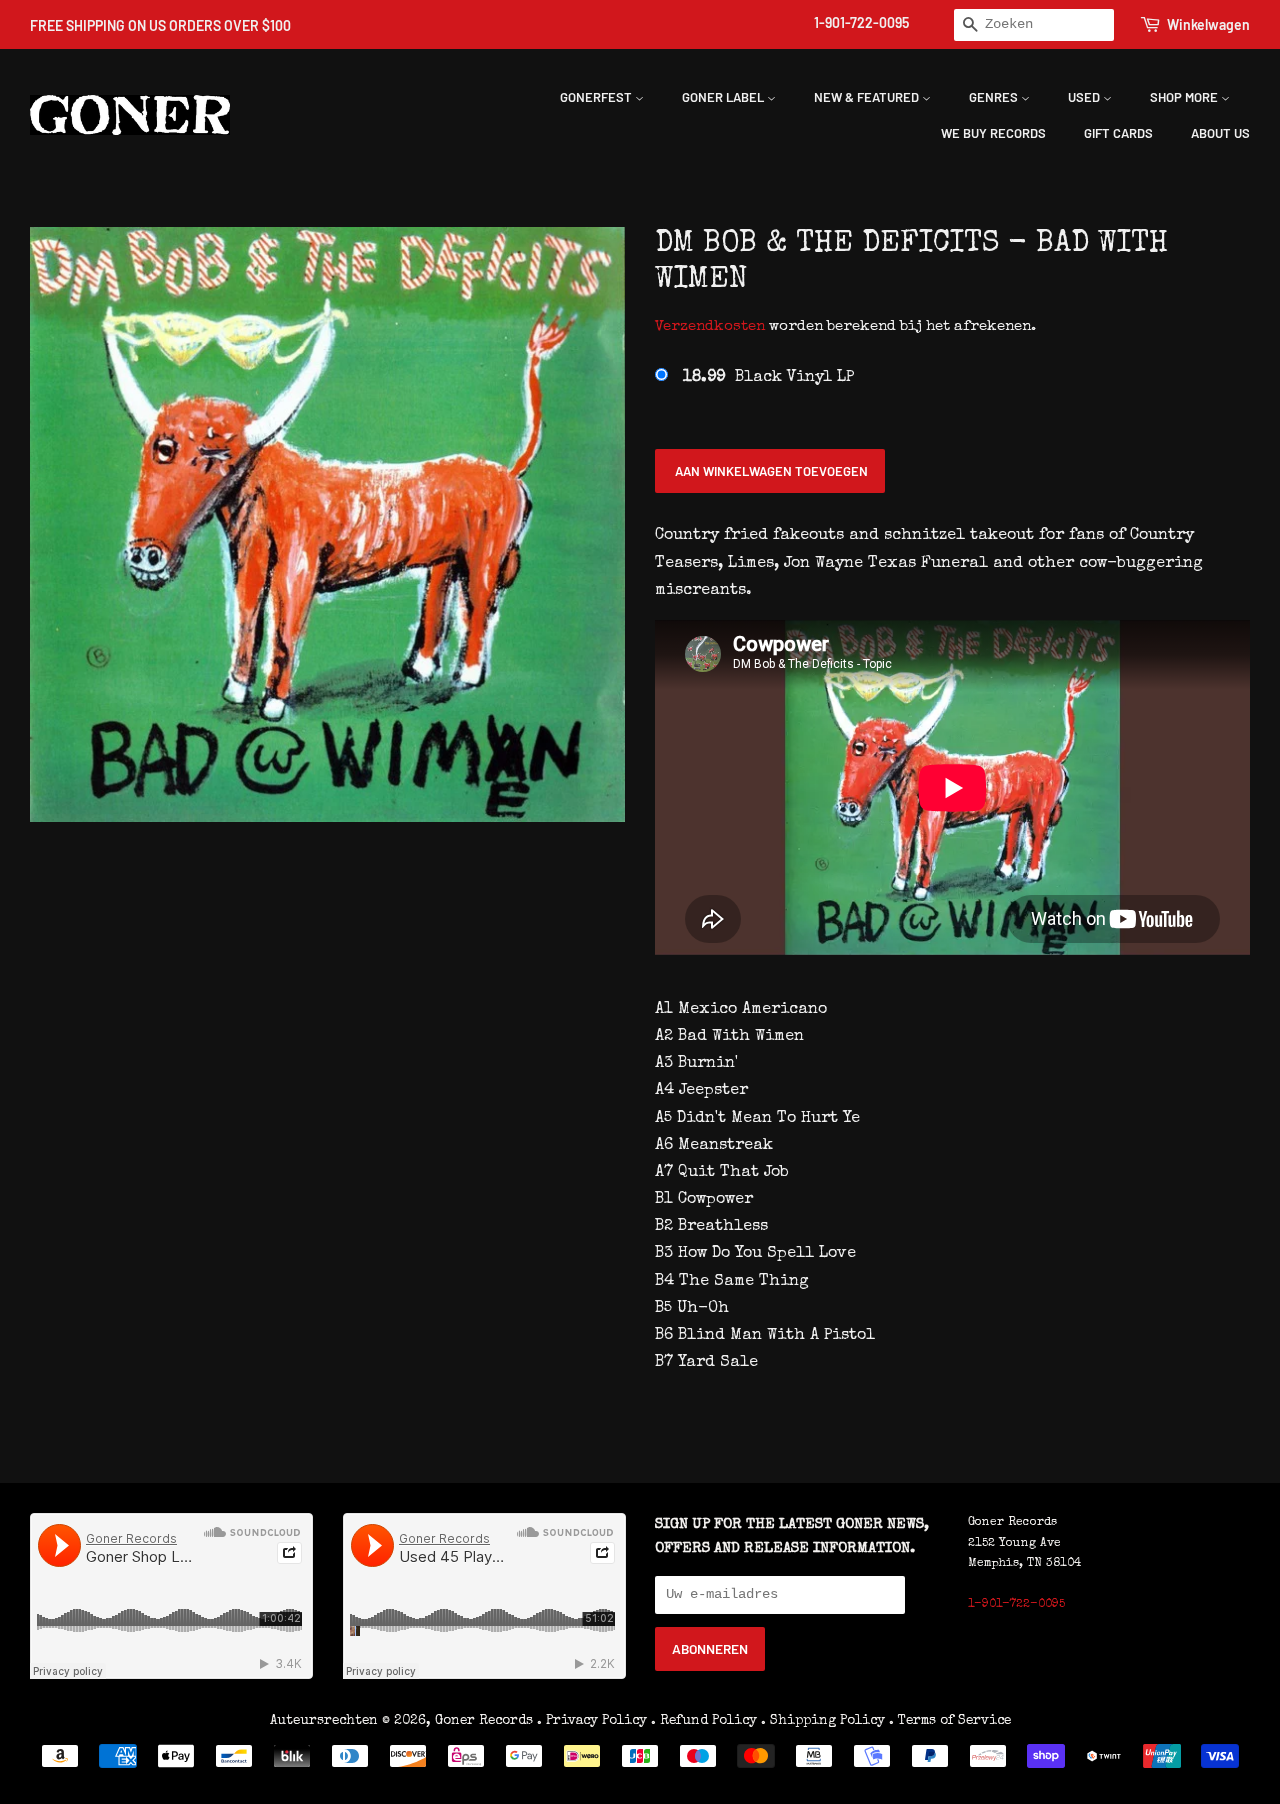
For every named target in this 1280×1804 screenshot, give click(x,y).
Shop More (1185, 97)
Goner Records (486, 1721)
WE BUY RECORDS (993, 133)
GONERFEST (597, 97)
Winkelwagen (1208, 24)
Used (1085, 97)
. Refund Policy (704, 1721)
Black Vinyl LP (768, 378)
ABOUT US (1220, 133)
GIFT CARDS (1118, 133)
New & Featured (868, 97)
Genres (995, 97)
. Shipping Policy (823, 1721)
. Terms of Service (950, 1721)
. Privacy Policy (592, 1721)
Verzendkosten (710, 326)
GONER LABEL (724, 97)
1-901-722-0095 (861, 22)
